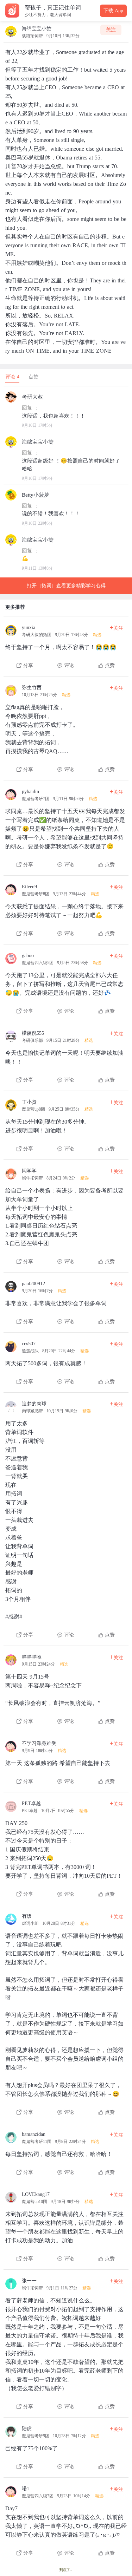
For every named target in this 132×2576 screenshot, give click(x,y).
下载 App (113, 11)
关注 (111, 30)
